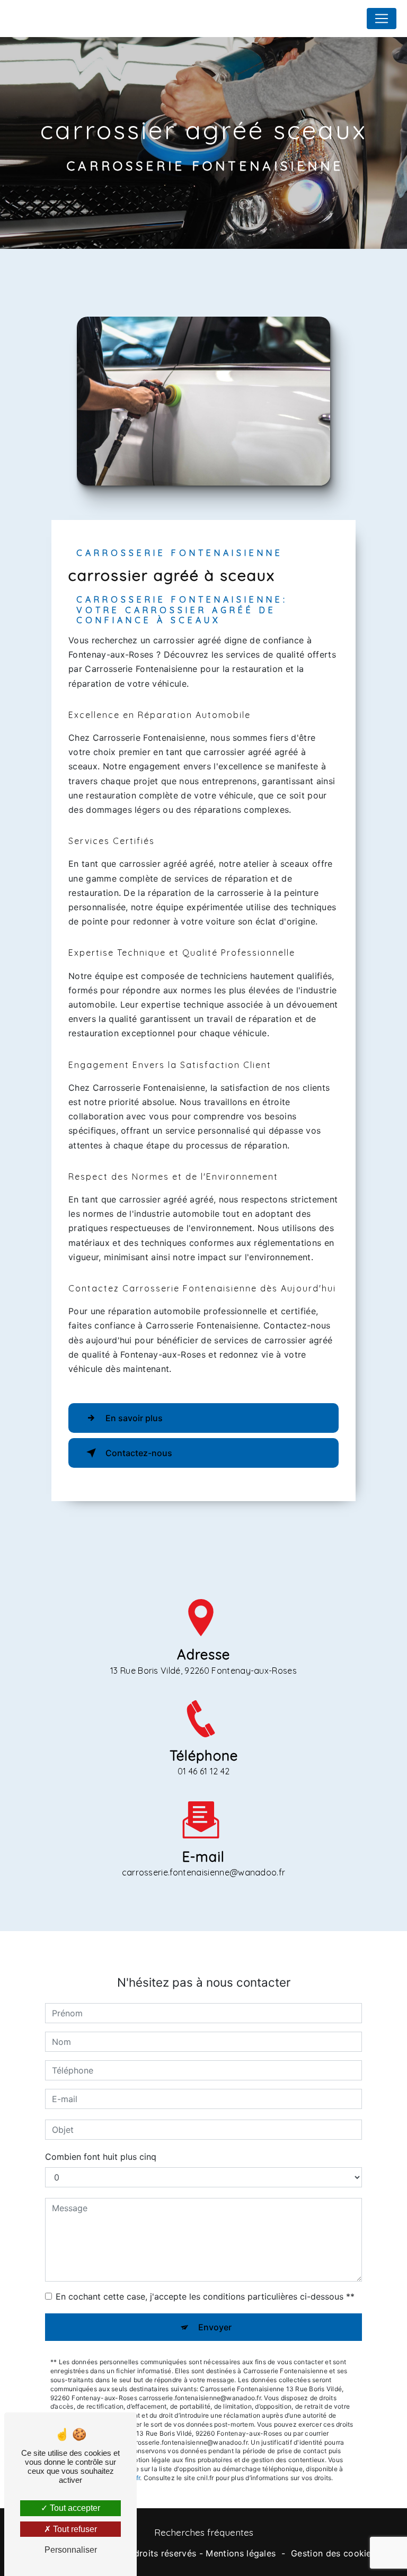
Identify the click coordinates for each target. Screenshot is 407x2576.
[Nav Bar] (382, 19)
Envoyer (215, 2327)
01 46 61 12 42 (203, 1771)
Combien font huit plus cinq (101, 2157)
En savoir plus (134, 1418)
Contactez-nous (139, 1453)
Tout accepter (74, 2508)
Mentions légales (241, 2553)
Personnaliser (71, 2550)
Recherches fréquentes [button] (204, 2532)
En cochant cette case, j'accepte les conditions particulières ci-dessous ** (205, 2296)
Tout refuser (74, 2529)
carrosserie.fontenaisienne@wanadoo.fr (204, 1872)
